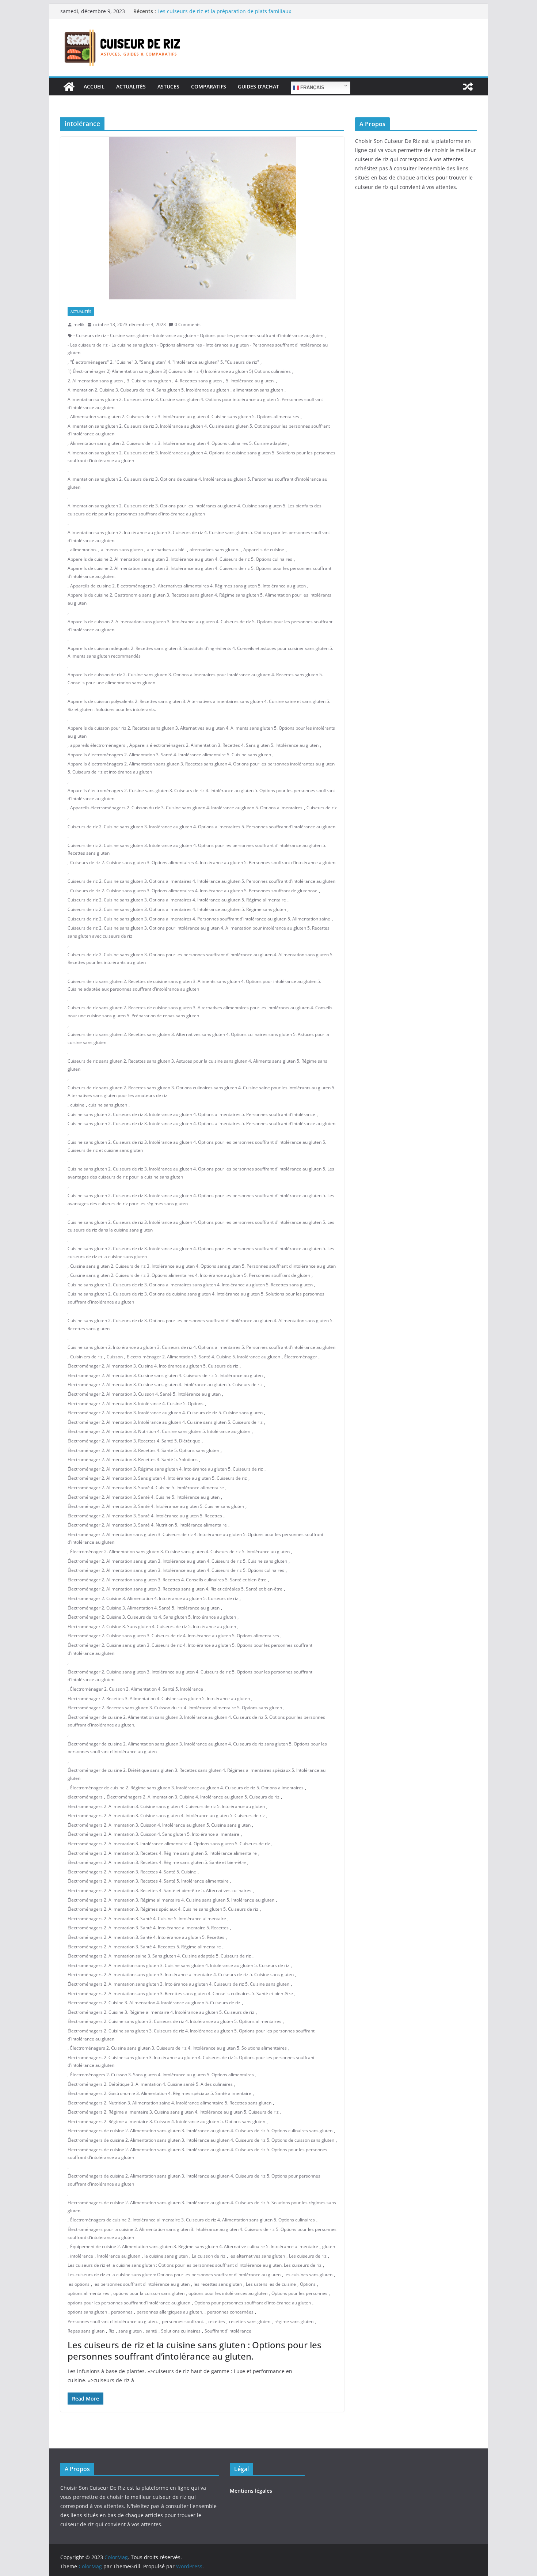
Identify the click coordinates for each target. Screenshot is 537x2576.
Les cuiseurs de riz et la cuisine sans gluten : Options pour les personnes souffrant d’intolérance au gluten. (195, 2350)
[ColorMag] (69, 87)
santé (151, 2331)
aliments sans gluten (122, 550)
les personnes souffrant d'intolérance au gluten (142, 2284)
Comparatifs (209, 86)
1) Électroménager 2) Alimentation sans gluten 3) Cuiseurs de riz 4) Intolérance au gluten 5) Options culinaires (179, 371)
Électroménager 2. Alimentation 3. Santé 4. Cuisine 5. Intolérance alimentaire (146, 1488)
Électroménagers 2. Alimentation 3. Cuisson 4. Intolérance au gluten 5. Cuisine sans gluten (159, 1825)
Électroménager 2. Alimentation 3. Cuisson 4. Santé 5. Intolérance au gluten (144, 1394)
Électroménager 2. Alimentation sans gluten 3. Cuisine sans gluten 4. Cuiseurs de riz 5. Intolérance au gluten (180, 1552)
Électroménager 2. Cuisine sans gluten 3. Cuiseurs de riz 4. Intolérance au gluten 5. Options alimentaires (173, 1636)
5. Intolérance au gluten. (250, 381)
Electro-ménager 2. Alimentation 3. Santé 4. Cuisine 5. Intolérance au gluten (203, 1357)
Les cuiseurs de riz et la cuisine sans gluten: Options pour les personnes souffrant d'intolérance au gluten (174, 2275)
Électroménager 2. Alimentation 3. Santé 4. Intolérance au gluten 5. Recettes (145, 1516)
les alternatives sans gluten (257, 2256)
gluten (329, 2246)
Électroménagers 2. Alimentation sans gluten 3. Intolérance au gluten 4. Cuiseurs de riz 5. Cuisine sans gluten (178, 1984)
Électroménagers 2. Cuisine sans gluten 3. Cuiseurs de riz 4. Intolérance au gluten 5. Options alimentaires (174, 2021)
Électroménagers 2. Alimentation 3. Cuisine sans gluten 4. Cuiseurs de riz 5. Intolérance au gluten (166, 1806)
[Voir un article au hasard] (468, 87)
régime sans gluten (294, 2321)
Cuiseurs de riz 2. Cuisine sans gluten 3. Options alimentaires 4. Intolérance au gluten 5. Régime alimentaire (177, 900)
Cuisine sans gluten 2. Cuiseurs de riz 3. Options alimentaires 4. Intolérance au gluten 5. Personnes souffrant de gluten (190, 1275)
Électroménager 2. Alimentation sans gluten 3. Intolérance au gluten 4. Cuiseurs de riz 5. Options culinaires (176, 1570)
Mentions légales (251, 2491)
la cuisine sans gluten (166, 2256)
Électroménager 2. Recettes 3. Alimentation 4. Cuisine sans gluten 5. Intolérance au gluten (159, 1699)
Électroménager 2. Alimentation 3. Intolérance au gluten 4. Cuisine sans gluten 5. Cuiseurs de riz (165, 1422)
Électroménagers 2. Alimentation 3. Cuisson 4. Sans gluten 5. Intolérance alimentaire (153, 1834)
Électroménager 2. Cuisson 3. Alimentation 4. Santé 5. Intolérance (137, 1689)
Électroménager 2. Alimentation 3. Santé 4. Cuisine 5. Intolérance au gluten (144, 1497)
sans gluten (130, 2331)
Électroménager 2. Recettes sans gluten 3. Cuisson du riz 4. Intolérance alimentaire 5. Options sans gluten (175, 1708)
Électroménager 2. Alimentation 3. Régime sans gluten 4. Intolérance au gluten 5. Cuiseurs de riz (165, 1469)
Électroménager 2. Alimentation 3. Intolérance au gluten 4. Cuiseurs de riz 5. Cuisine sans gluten (165, 1413)
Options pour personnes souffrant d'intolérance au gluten (253, 2303)
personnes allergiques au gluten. (170, 2312)
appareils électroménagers (98, 745)
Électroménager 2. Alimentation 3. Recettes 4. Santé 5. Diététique (134, 1441)
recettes (217, 2321)
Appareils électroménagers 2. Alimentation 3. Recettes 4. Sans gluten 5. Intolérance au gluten (224, 745)
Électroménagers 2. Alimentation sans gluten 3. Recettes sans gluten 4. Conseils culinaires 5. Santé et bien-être (180, 1994)
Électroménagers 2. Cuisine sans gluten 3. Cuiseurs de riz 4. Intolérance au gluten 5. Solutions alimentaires (178, 2048)
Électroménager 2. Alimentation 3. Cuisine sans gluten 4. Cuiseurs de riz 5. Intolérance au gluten (165, 1375)
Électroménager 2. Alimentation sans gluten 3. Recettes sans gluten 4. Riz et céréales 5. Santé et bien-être (175, 1589)
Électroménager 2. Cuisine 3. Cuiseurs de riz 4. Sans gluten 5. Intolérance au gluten (152, 1617)
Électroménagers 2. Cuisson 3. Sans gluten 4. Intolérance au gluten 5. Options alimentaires (162, 2075)
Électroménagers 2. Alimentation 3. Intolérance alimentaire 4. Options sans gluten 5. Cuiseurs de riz (169, 1844)
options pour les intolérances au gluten (228, 2293)
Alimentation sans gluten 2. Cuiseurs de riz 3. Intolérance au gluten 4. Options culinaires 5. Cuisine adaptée (178, 443)
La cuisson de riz (209, 2256)
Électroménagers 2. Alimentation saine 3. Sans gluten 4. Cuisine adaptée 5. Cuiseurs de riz (159, 1956)
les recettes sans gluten (218, 2284)
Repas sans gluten (86, 2331)
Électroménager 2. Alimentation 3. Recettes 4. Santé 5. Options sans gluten (143, 1450)
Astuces (168, 86)
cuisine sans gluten (108, 1105)
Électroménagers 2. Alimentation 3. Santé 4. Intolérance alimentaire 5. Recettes (148, 1928)
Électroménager (301, 1357)
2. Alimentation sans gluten (95, 381)
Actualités (131, 86)
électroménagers (85, 1797)
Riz (111, 2331)
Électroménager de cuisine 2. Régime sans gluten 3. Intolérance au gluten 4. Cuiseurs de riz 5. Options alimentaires (187, 1788)
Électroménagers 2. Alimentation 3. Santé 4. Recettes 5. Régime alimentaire (144, 1947)
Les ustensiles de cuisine (271, 2284)
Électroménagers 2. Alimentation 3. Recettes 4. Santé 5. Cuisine (132, 1872)
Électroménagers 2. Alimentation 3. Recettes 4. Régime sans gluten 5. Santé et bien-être (157, 1862)
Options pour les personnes (299, 2293)
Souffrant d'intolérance (228, 2331)
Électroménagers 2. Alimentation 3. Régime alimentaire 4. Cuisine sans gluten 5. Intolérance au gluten (171, 1900)
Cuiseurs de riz (322, 808)
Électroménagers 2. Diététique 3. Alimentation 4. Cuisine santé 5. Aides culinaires (150, 2084)
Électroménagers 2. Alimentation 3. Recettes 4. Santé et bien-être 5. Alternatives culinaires (159, 1890)
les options (79, 2284)
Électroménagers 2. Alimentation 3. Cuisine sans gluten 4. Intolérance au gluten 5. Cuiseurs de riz (166, 1815)
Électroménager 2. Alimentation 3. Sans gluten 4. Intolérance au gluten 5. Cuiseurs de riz (157, 1478)
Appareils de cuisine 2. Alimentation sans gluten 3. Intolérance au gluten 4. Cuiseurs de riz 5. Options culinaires (180, 559)
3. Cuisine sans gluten (149, 381)
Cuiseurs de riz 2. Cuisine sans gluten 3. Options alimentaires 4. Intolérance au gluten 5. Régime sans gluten (177, 909)
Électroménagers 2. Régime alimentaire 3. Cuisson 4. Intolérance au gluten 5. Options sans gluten (166, 2121)
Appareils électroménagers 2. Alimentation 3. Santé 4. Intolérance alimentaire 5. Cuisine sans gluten (169, 755)
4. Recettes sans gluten (198, 381)
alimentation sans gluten (258, 390)
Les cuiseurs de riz (308, 2256)
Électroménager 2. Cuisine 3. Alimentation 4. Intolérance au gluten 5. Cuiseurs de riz (153, 1598)
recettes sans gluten (250, 2321)
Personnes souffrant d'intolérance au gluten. (113, 2321)
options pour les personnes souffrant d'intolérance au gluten (129, 2303)
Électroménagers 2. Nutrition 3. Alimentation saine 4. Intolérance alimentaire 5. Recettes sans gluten (170, 2103)
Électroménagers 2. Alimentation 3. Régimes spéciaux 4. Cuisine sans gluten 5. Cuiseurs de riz (163, 1909)
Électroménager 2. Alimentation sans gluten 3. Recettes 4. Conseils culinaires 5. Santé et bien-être (167, 1580)
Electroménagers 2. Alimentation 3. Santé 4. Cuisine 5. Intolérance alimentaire (147, 1919)
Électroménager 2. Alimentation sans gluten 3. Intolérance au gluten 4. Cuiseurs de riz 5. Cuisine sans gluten (177, 1561)
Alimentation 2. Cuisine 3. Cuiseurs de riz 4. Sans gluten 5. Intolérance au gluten (148, 390)
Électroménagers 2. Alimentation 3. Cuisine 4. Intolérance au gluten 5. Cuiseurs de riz (193, 1797)
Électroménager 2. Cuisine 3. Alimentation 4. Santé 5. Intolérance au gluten (144, 1608)
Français (312, 88)
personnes (122, 2312)
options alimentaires (88, 2293)
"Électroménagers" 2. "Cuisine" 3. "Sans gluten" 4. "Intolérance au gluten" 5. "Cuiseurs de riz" (165, 362)
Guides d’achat (258, 86)
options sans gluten (87, 2312)
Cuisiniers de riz (86, 1357)
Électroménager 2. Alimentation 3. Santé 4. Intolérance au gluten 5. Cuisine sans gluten (156, 1506)
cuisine (77, 1105)
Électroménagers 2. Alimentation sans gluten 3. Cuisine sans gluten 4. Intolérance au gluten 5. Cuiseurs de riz (178, 1965)
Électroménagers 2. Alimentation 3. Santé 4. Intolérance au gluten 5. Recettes (146, 1937)
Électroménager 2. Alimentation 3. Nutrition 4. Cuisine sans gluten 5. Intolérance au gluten (159, 1431)
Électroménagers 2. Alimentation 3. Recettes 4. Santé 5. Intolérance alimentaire (148, 1881)
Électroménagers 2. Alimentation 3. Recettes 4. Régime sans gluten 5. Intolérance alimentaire (162, 1853)
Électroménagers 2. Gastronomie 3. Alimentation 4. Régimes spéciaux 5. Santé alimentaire (159, 2093)
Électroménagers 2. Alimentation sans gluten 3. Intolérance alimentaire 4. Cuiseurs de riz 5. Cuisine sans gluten (181, 1974)
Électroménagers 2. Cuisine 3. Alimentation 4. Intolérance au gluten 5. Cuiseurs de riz (154, 2003)
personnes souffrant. (183, 2321)
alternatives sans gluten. (214, 550)
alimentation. (83, 550)
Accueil (94, 86)
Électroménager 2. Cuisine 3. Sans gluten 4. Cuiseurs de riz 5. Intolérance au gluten (152, 1626)
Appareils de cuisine (264, 550)
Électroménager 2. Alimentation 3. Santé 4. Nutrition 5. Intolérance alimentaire (147, 1525)
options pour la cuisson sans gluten (149, 2293)
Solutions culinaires (181, 2331)
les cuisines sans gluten (309, 2275)
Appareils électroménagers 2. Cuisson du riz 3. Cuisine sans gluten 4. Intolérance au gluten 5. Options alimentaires (186, 808)
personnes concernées (230, 2312)
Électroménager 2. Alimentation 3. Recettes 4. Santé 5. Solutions (133, 1459)
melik (79, 324)
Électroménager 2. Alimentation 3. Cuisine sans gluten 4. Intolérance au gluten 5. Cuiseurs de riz (165, 1385)
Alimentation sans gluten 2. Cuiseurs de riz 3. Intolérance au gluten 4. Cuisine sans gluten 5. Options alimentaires (185, 417)
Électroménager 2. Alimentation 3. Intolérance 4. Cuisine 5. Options (136, 1404)
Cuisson (115, 1357)
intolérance (82, 2256)
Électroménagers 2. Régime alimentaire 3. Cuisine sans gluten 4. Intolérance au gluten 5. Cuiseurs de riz (173, 2112)
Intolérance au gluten (119, 2256)
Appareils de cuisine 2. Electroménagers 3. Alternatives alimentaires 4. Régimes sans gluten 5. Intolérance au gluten (188, 586)
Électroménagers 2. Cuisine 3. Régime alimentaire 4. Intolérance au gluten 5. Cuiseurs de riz (161, 2012)
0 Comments (188, 324)
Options (308, 2284)
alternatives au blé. (166, 550)
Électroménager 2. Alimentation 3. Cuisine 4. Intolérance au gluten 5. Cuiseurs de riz (153, 1366)
